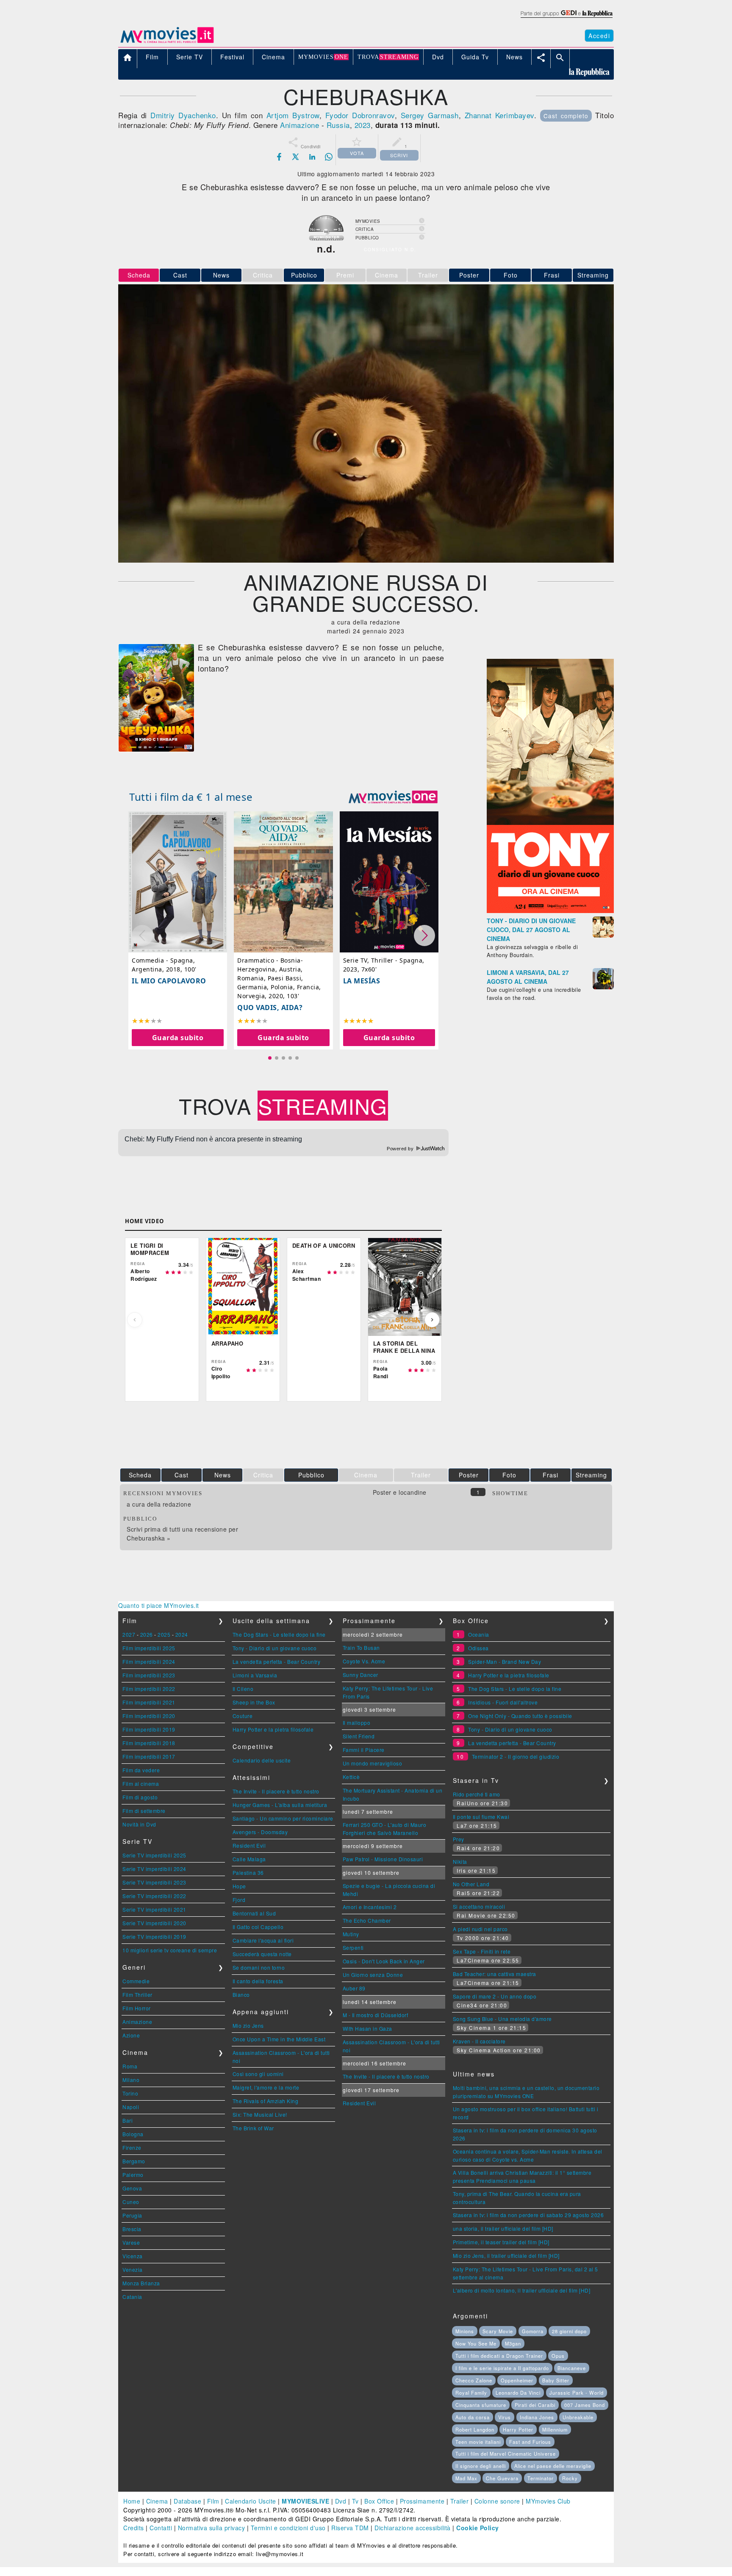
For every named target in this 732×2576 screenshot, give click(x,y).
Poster (469, 275)
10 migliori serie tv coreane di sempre (170, 1950)
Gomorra (533, 2331)
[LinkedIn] (312, 157)
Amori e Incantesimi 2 (370, 1907)
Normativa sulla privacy (212, 2528)
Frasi (552, 275)
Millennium (555, 2429)
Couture (243, 1716)
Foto (511, 275)
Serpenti (353, 1947)
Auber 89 (354, 1988)
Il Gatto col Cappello (258, 1927)
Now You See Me (476, 2343)
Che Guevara (502, 2478)
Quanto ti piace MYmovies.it (159, 1605)
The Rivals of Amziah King (266, 2101)
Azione (131, 2035)
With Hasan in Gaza (367, 2028)
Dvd (341, 2501)
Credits (134, 2528)
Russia (338, 125)
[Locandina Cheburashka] (156, 749)
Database (187, 2501)
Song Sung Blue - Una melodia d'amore (502, 2019)
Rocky (570, 2478)
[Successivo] (432, 1320)
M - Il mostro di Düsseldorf (376, 2015)
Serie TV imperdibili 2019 (154, 1936)
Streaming (593, 275)
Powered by (401, 1149)
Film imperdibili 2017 (149, 1756)
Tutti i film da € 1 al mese (191, 797)
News (221, 275)
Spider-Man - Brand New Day (505, 1661)
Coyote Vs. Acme (364, 1661)
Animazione (299, 125)
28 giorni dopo (569, 2331)
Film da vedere (141, 1770)
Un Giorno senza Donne (373, 1975)
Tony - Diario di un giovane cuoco (275, 1648)
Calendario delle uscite (262, 1760)
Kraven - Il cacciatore (479, 2041)
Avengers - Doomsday (260, 1832)
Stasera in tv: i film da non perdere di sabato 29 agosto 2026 (528, 2215)
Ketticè (351, 1777)
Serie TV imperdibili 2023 (154, 1882)
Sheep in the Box (254, 1702)
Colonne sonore (497, 2501)
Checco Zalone (474, 2380)
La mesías (362, 981)
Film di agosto (140, 1797)
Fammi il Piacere (364, 1750)
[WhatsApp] (329, 157)
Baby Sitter (556, 2380)
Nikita (460, 1861)
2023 (363, 125)
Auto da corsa (473, 2417)
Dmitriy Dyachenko (183, 115)
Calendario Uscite (251, 2501)
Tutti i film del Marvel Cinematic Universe (506, 2454)
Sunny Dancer (360, 1675)
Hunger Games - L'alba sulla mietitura (280, 1805)
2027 (129, 1634)
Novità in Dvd (139, 1824)
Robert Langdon (475, 2429)
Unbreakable (578, 2417)
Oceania (479, 1634)
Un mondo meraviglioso (373, 1763)
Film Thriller (137, 1994)
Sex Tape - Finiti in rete (482, 1951)
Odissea (478, 1648)
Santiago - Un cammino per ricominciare (283, 1818)
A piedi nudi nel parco (480, 1929)
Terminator (541, 2478)
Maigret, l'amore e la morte (266, 2087)
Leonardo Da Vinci (518, 2393)
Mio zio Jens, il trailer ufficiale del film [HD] (506, 2255)
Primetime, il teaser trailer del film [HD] (501, 2242)
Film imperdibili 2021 (149, 1702)
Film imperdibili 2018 (149, 1743)
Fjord (239, 1900)
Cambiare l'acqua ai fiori (263, 1940)
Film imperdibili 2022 (149, 1689)
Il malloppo (357, 1722)
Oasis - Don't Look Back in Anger (384, 1961)
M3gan (513, 2343)
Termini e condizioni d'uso (288, 2528)
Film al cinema (141, 1783)
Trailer (460, 2501)
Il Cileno (243, 1689)
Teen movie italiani (478, 2442)
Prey (459, 1839)
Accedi (599, 36)
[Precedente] (135, 1320)
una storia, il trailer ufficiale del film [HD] (503, 2228)
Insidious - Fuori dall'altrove (503, 1702)
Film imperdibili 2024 (149, 1661)
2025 (164, 1634)
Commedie (136, 1981)
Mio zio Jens (248, 2025)
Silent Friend (359, 1736)
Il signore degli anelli (481, 2466)
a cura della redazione (159, 1504)
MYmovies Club (548, 2501)
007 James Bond (585, 2405)
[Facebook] (279, 157)
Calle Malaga (249, 1859)
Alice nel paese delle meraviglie (553, 2466)
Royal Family (471, 2393)
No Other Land (471, 1884)
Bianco (241, 1994)
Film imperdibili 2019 (149, 1729)
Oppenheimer (517, 2380)
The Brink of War (253, 2128)
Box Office (379, 2501)
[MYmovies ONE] (393, 797)
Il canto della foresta (258, 1981)
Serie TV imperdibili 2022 (154, 1896)
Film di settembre (144, 1811)
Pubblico (304, 275)
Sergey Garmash (430, 115)
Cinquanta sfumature (481, 2405)
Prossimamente (422, 2501)
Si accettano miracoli (479, 1906)
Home (132, 2501)
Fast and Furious (530, 2442)
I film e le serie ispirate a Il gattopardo (502, 2368)
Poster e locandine (400, 1492)
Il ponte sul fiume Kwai (481, 1817)
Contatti (161, 2528)
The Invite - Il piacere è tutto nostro (276, 1791)
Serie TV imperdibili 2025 (154, 1855)
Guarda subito (178, 1038)
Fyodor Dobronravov (360, 115)
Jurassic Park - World (577, 2393)
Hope (239, 1886)
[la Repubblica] (566, 18)
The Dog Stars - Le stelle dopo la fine (279, 1634)
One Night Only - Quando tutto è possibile (520, 1716)
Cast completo (566, 116)
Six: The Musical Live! (260, 2114)
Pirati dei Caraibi (535, 2405)
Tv (355, 2501)
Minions (465, 2331)
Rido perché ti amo (477, 1794)
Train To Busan (361, 1647)
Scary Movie (498, 2331)
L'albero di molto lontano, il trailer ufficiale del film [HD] (522, 2290)
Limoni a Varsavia (255, 1675)
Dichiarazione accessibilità (413, 2528)
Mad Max (466, 2478)
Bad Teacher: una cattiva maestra (495, 1974)
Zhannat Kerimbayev (499, 115)
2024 (182, 1634)
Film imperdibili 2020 (149, 1716)
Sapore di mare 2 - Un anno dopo (495, 1996)
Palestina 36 (248, 1872)
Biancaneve (572, 2368)
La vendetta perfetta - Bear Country (277, 1661)
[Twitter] (296, 157)
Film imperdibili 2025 (149, 1648)
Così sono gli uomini (258, 2074)
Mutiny (351, 1934)
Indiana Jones (537, 2417)
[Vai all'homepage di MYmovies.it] (167, 42)
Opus (558, 2356)
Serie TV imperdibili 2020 (154, 1923)
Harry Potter (518, 2429)
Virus (505, 2417)
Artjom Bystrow (293, 115)
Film (213, 2501)
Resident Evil (249, 1845)
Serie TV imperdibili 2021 (154, 1909)
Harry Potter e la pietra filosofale (273, 1729)
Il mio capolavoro (169, 981)
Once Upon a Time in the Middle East (279, 2039)
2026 (147, 1634)
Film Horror (137, 2008)
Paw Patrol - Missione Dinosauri (383, 1859)
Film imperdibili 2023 (149, 1675)
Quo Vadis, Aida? (270, 1008)
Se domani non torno (259, 1967)
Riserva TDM (350, 2528)
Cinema (157, 2501)
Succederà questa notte (262, 1954)
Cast (180, 275)
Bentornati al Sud (254, 1913)
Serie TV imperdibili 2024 (154, 1869)
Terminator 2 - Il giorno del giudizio (516, 1756)
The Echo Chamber (367, 1920)
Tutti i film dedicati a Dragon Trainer (499, 2356)
